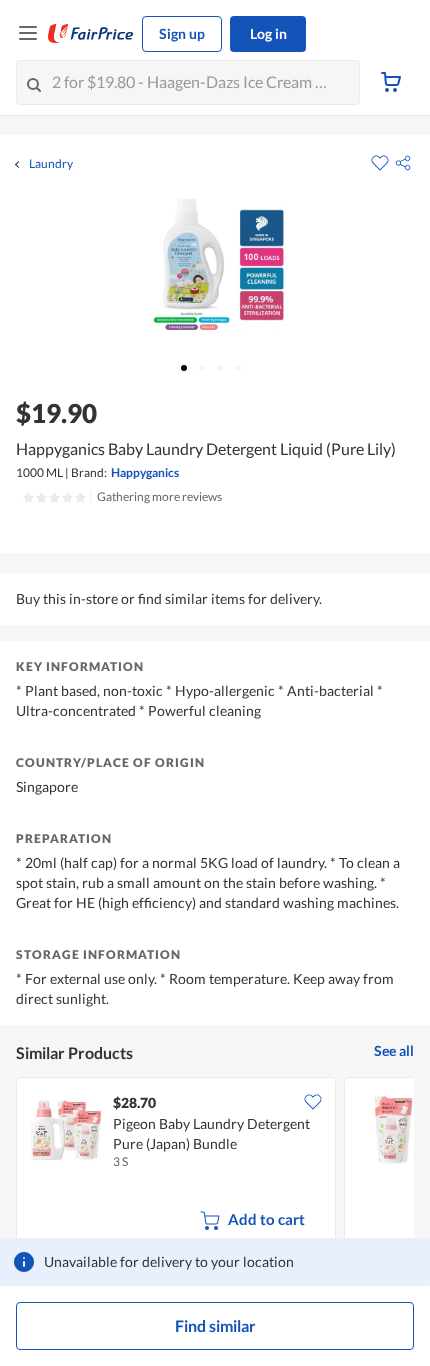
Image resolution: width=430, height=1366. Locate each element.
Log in (268, 33)
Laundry (51, 164)
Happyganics (145, 472)
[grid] (215, 1164)
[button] (403, 163)
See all (394, 1050)
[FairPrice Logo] (91, 34)
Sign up (182, 33)
